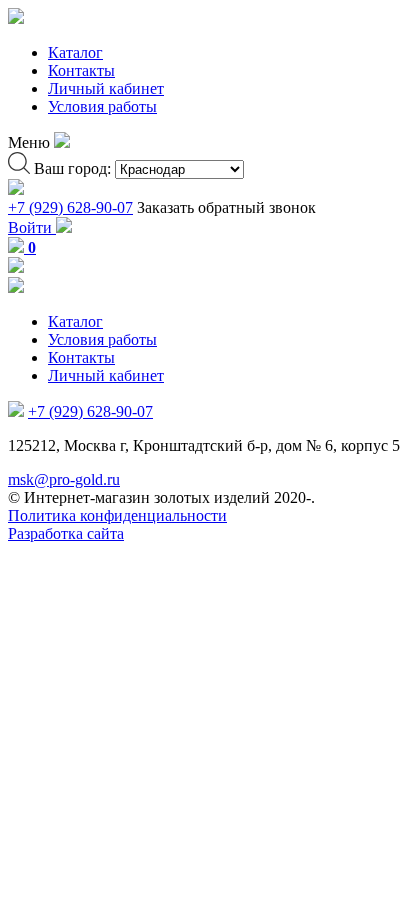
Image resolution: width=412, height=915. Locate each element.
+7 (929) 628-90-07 (70, 207)
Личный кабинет (106, 88)
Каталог (75, 52)
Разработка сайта (66, 533)
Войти (32, 227)
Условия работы (102, 106)
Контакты (81, 70)
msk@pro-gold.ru (64, 479)
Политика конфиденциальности (117, 515)
